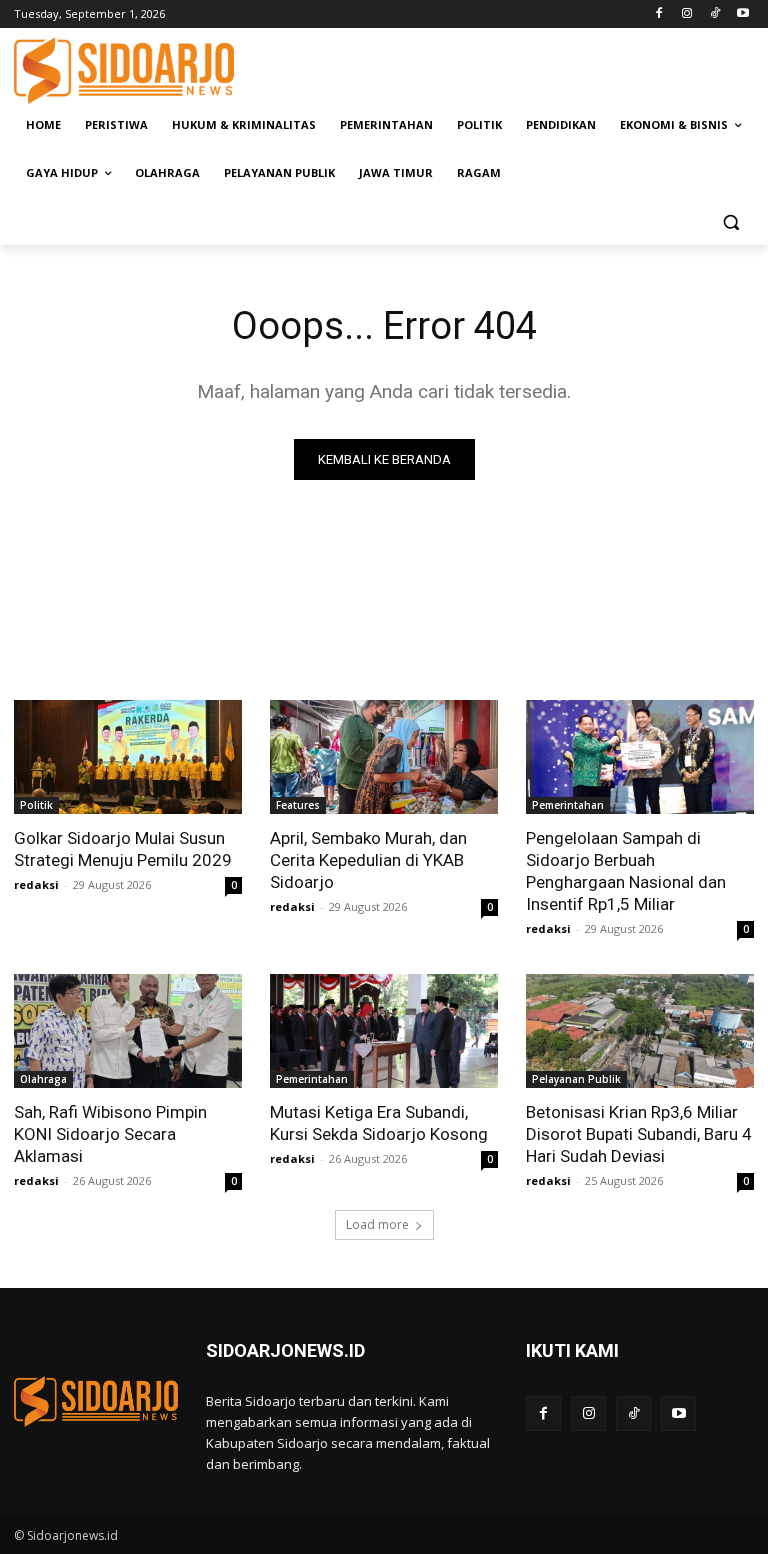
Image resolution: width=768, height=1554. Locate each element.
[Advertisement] (520, 68)
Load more (377, 1224)
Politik (36, 805)
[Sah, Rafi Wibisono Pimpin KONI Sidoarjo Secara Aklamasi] (128, 1031)
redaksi (36, 884)
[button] (730, 221)
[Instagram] (687, 14)
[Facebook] (659, 14)
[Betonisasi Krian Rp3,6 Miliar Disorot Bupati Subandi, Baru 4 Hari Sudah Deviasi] (640, 1031)
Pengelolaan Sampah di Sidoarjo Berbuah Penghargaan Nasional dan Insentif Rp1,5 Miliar (626, 871)
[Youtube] (742, 14)
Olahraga (43, 1079)
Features (298, 805)
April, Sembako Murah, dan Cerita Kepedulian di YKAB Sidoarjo (368, 860)
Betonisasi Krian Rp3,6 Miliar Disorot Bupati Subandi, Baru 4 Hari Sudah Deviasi (639, 1134)
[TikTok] (714, 14)
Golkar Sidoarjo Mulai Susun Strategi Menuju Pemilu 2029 (123, 849)
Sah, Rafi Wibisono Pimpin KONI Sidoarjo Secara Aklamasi (110, 1134)
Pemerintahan (568, 805)
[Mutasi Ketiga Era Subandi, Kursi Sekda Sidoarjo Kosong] (384, 1031)
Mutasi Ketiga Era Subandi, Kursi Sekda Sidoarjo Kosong (379, 1123)
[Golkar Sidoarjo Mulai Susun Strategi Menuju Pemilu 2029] (128, 757)
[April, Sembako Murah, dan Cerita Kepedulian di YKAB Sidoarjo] (384, 757)
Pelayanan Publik (576, 1079)
